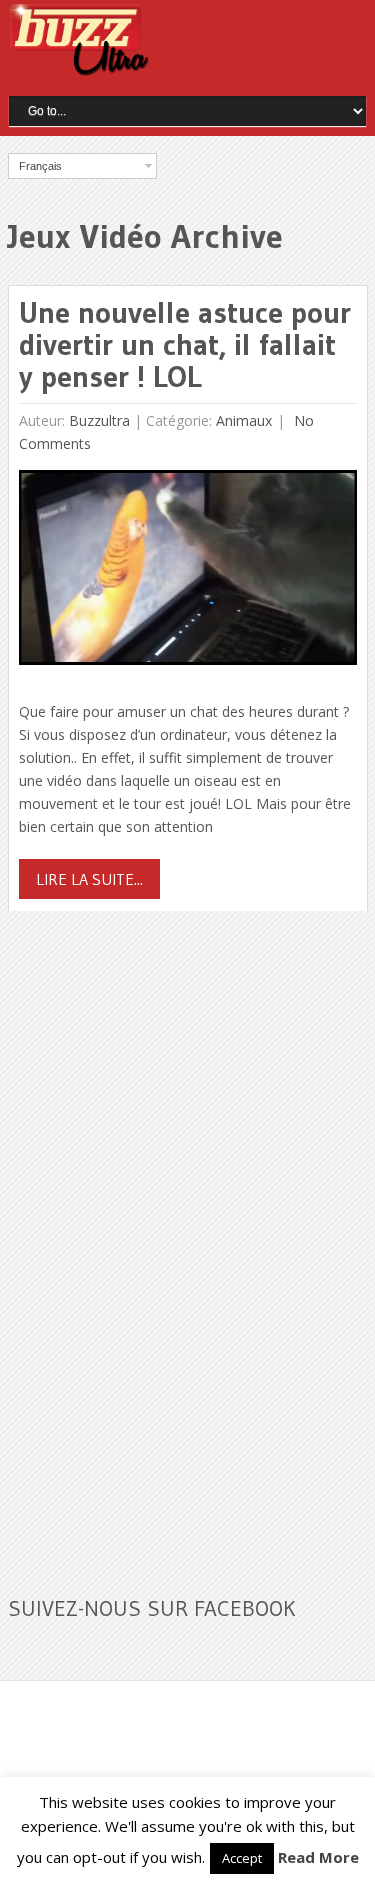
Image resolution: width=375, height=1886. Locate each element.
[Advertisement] (158, 1241)
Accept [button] (242, 1858)
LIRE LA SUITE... (89, 879)
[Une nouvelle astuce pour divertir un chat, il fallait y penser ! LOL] (187, 572)
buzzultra (99, 420)
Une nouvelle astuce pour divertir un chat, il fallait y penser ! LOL (185, 344)
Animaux (244, 420)
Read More (318, 1857)
